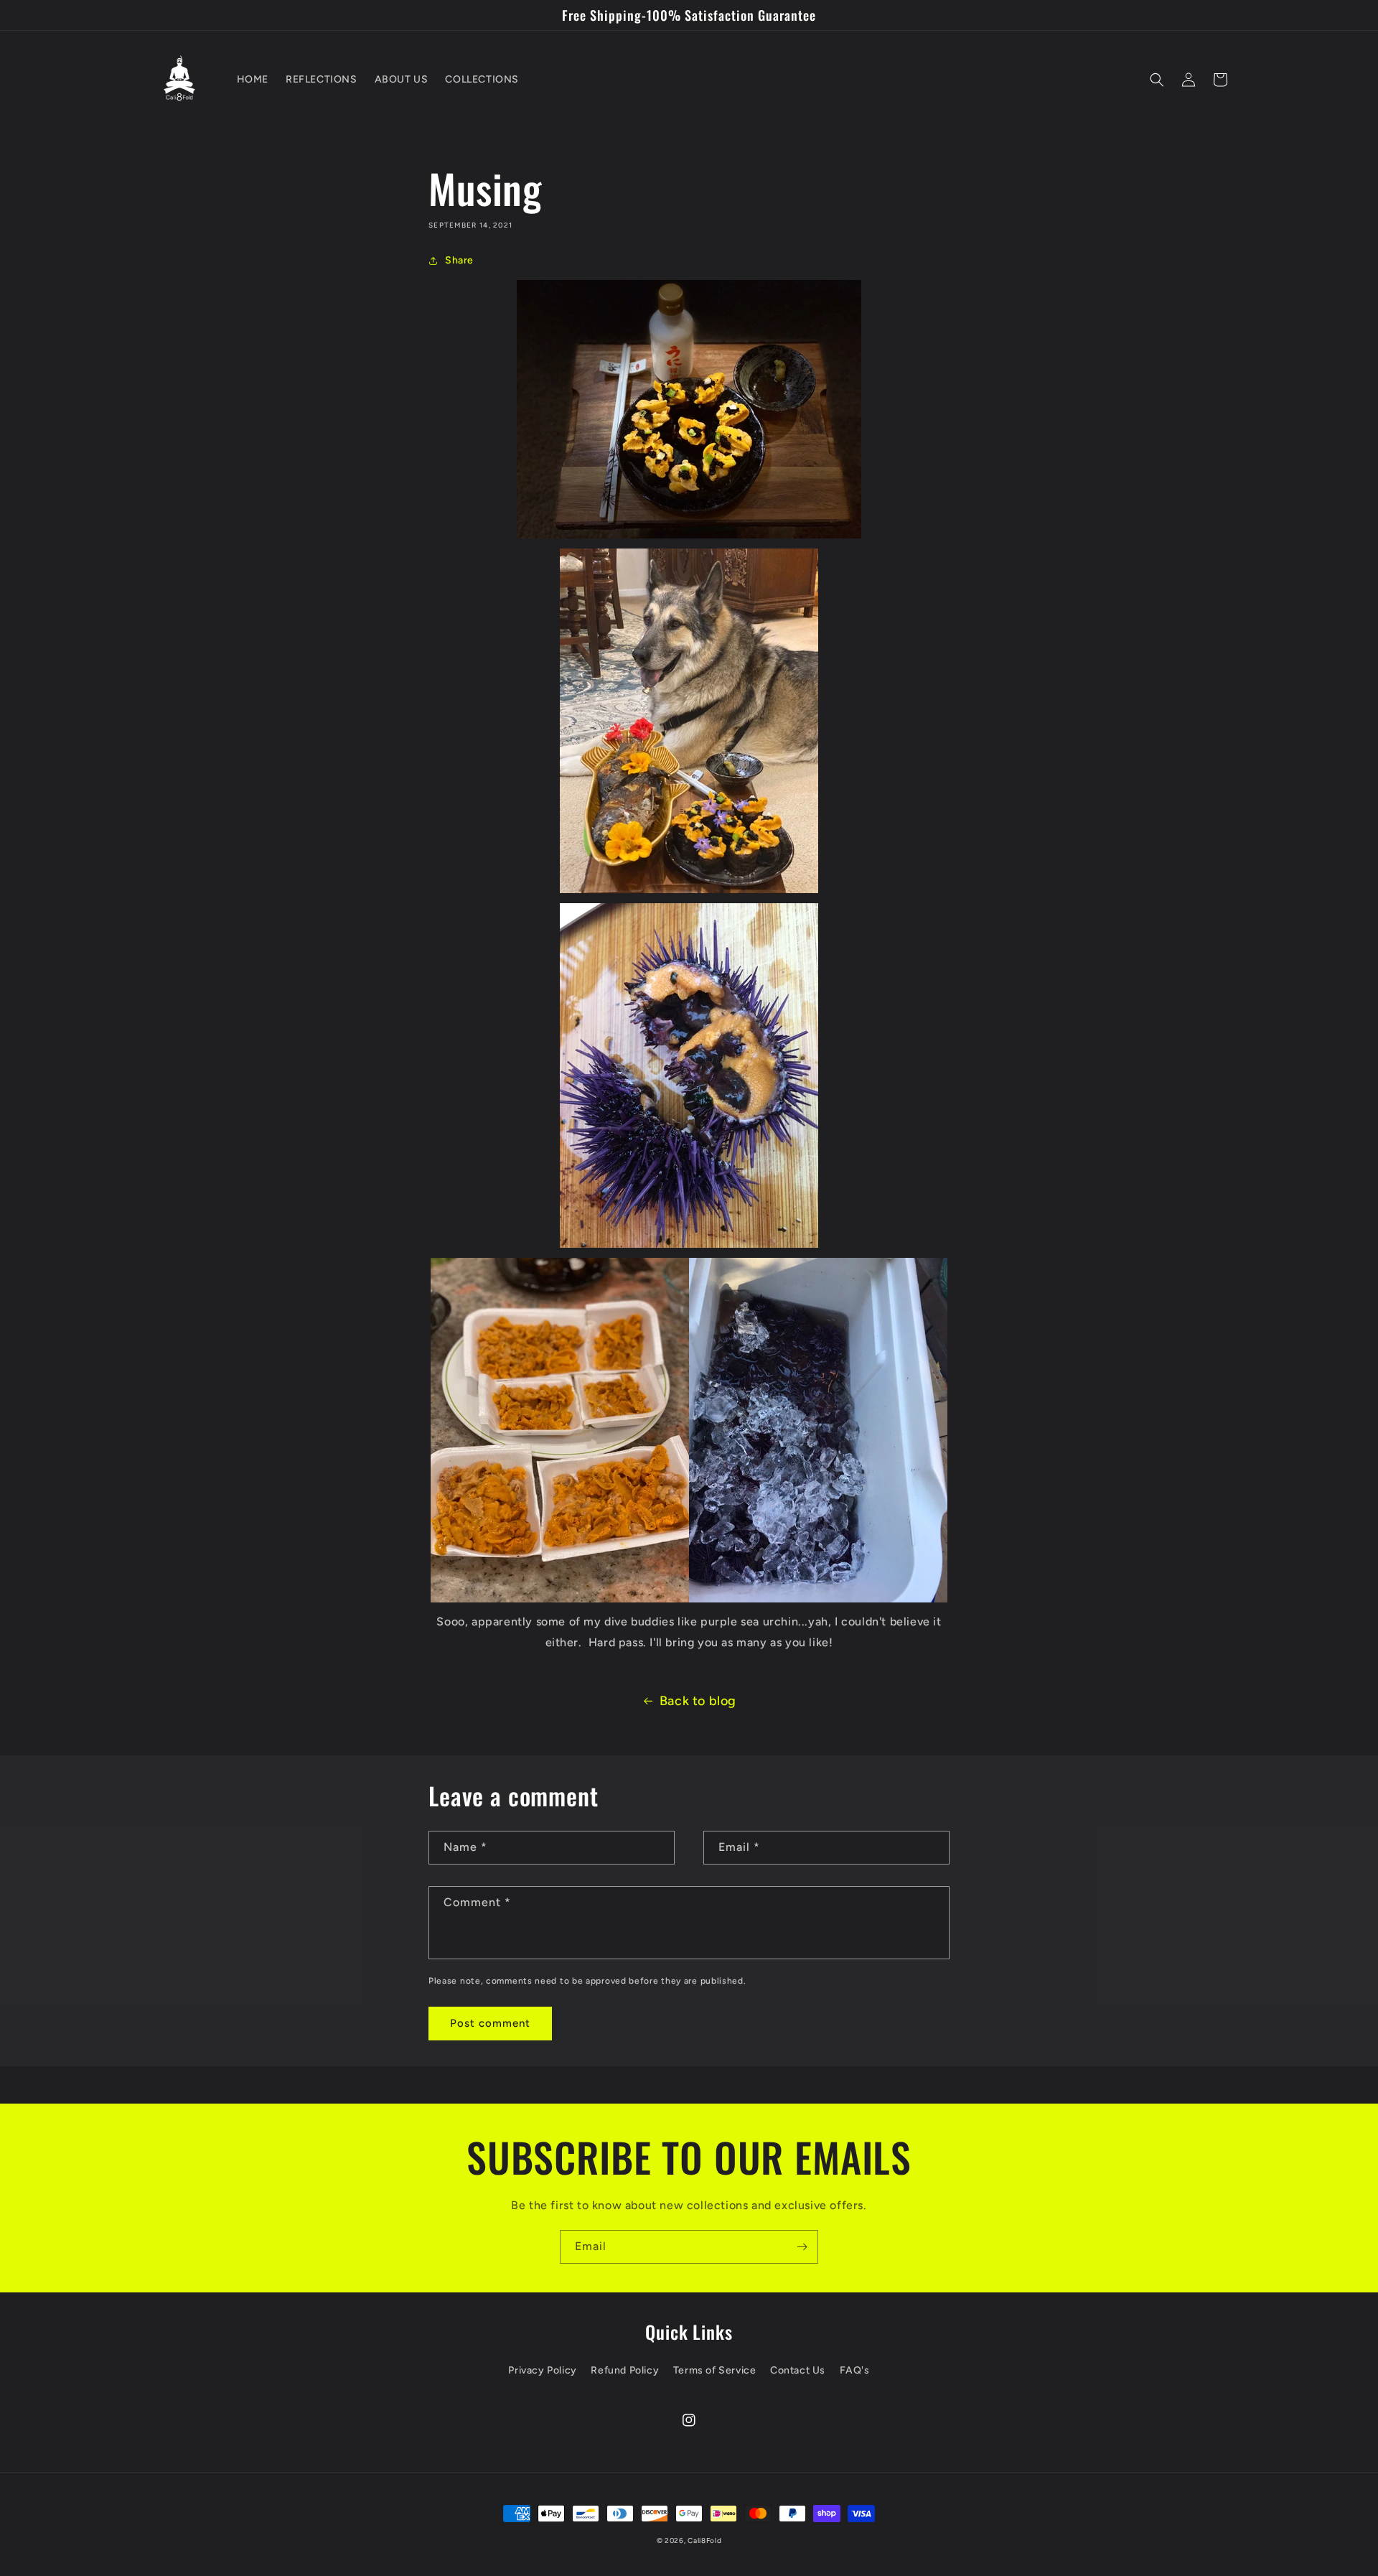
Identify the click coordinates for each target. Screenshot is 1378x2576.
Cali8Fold (704, 2540)
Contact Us (798, 2370)
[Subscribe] (802, 2247)
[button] (1157, 80)
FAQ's (855, 2370)
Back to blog (698, 1701)
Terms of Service (715, 2370)
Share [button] (459, 260)
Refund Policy (625, 2370)
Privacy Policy (542, 2370)
